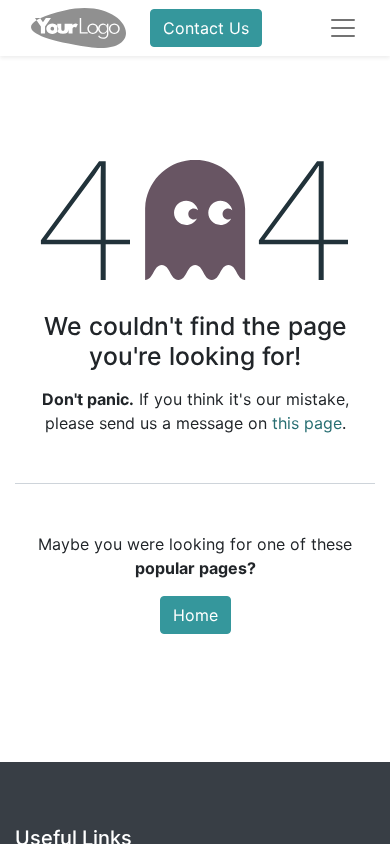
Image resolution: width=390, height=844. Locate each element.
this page (307, 423)
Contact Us (206, 28)
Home (195, 615)
